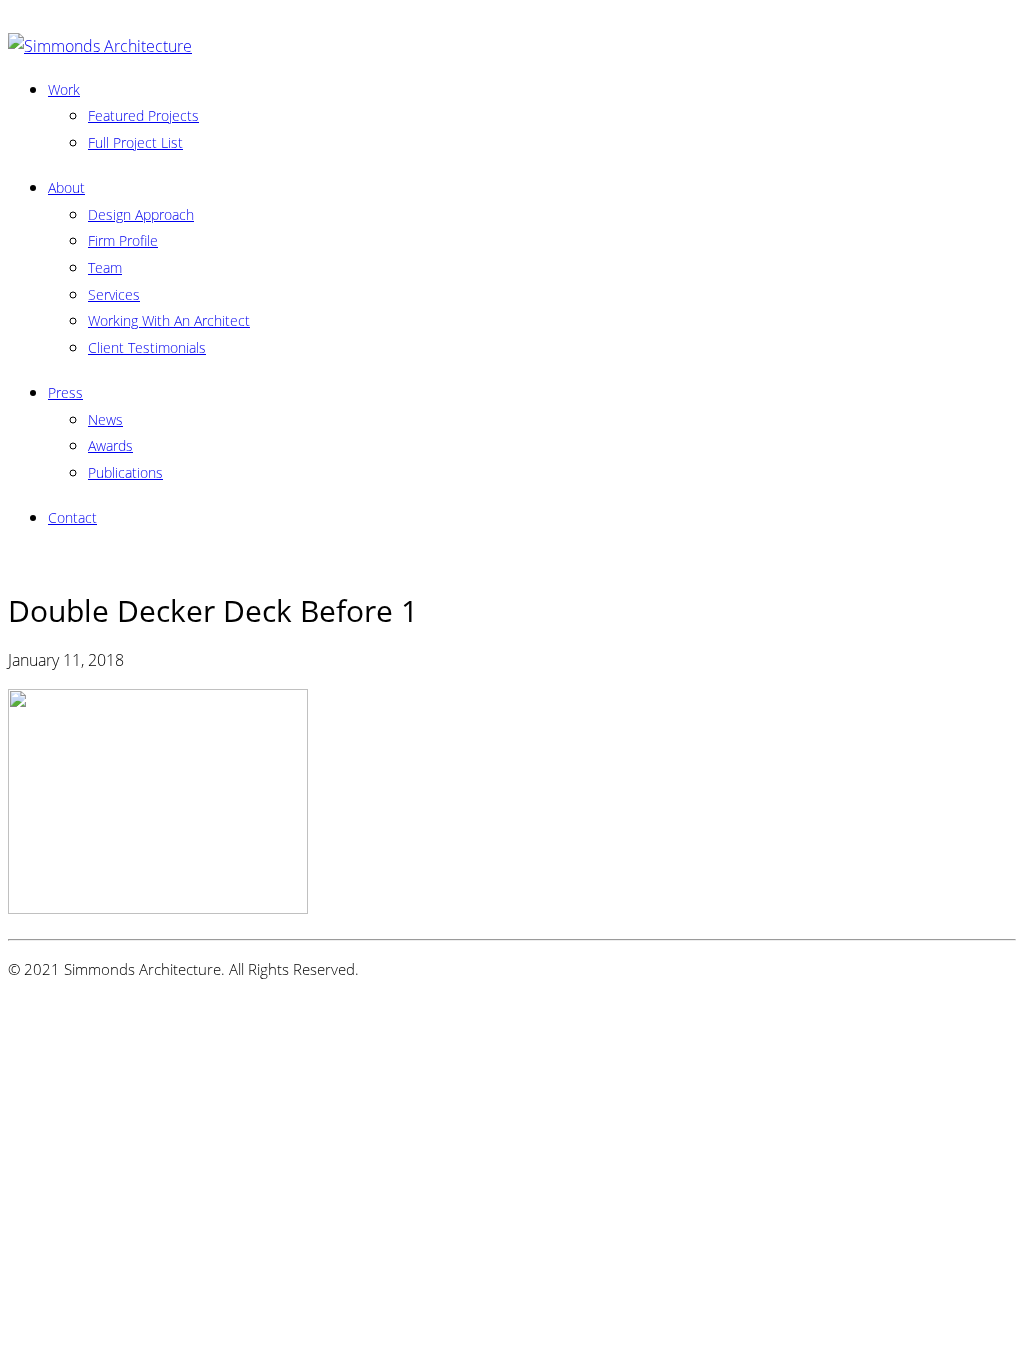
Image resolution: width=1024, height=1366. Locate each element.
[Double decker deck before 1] (158, 908)
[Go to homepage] (100, 46)
